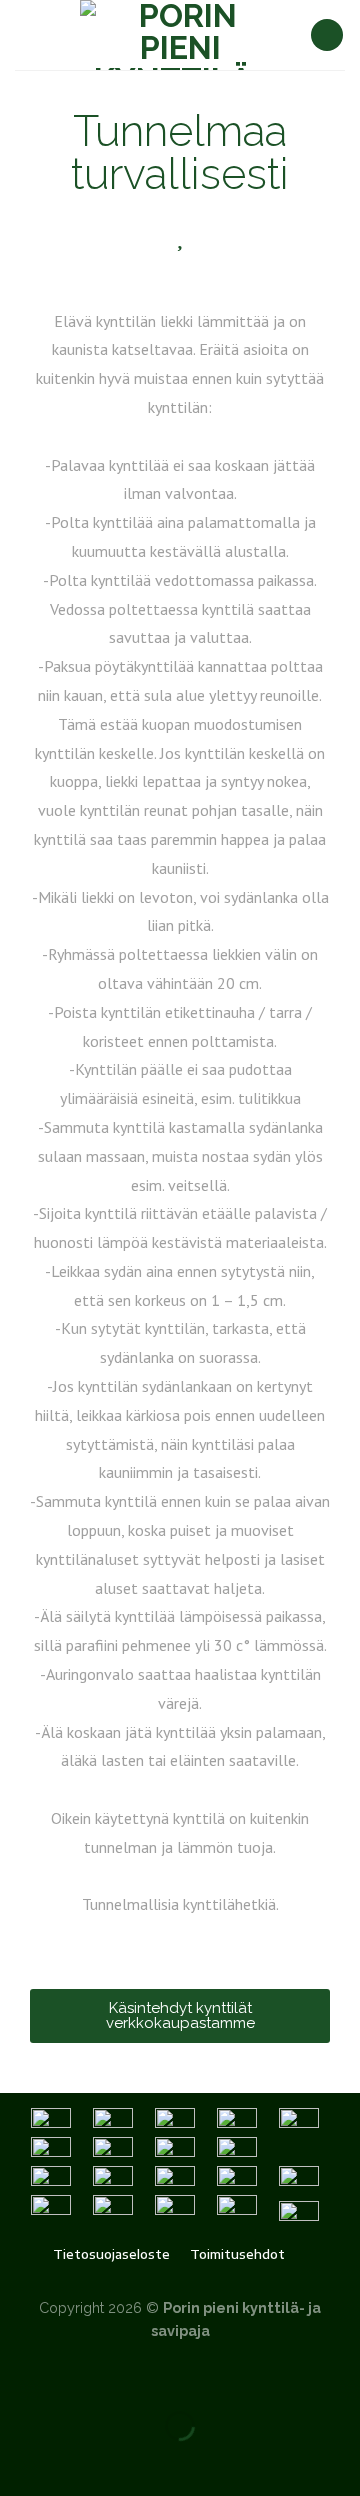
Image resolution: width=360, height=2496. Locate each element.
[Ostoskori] (327, 35)
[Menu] (27, 34)
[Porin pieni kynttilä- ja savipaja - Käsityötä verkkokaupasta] (180, 35)
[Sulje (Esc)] (19, 2376)
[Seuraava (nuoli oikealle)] (78, 2460)
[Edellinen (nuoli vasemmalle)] (19, 2460)
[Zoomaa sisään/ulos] (78, 2376)
